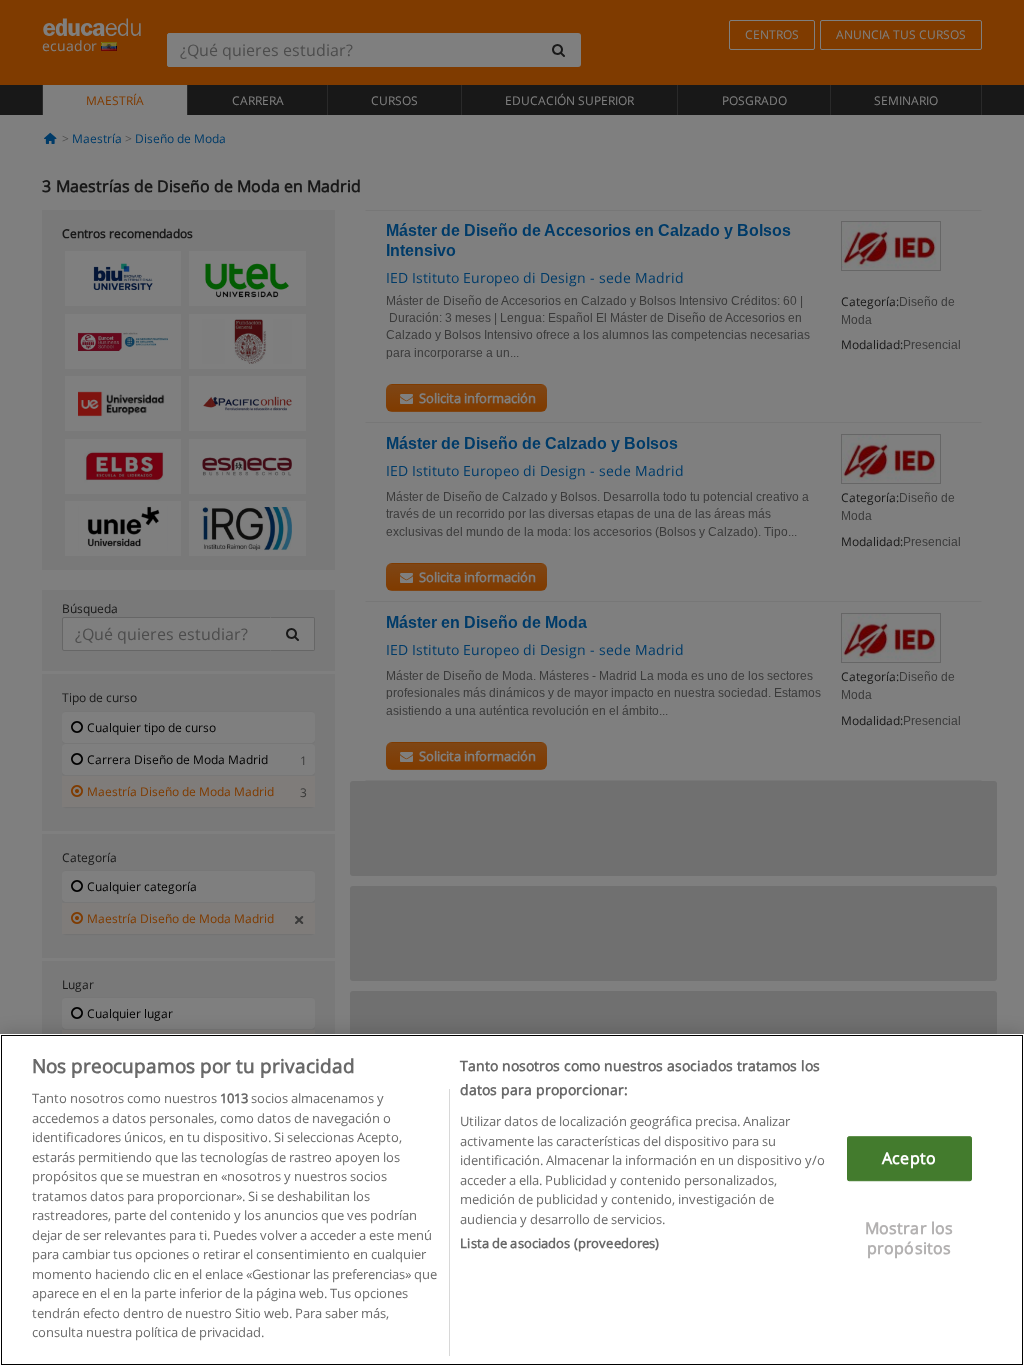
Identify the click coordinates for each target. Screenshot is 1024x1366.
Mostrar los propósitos (909, 1238)
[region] (512, 1200)
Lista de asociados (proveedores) (559, 1243)
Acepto (909, 1158)
